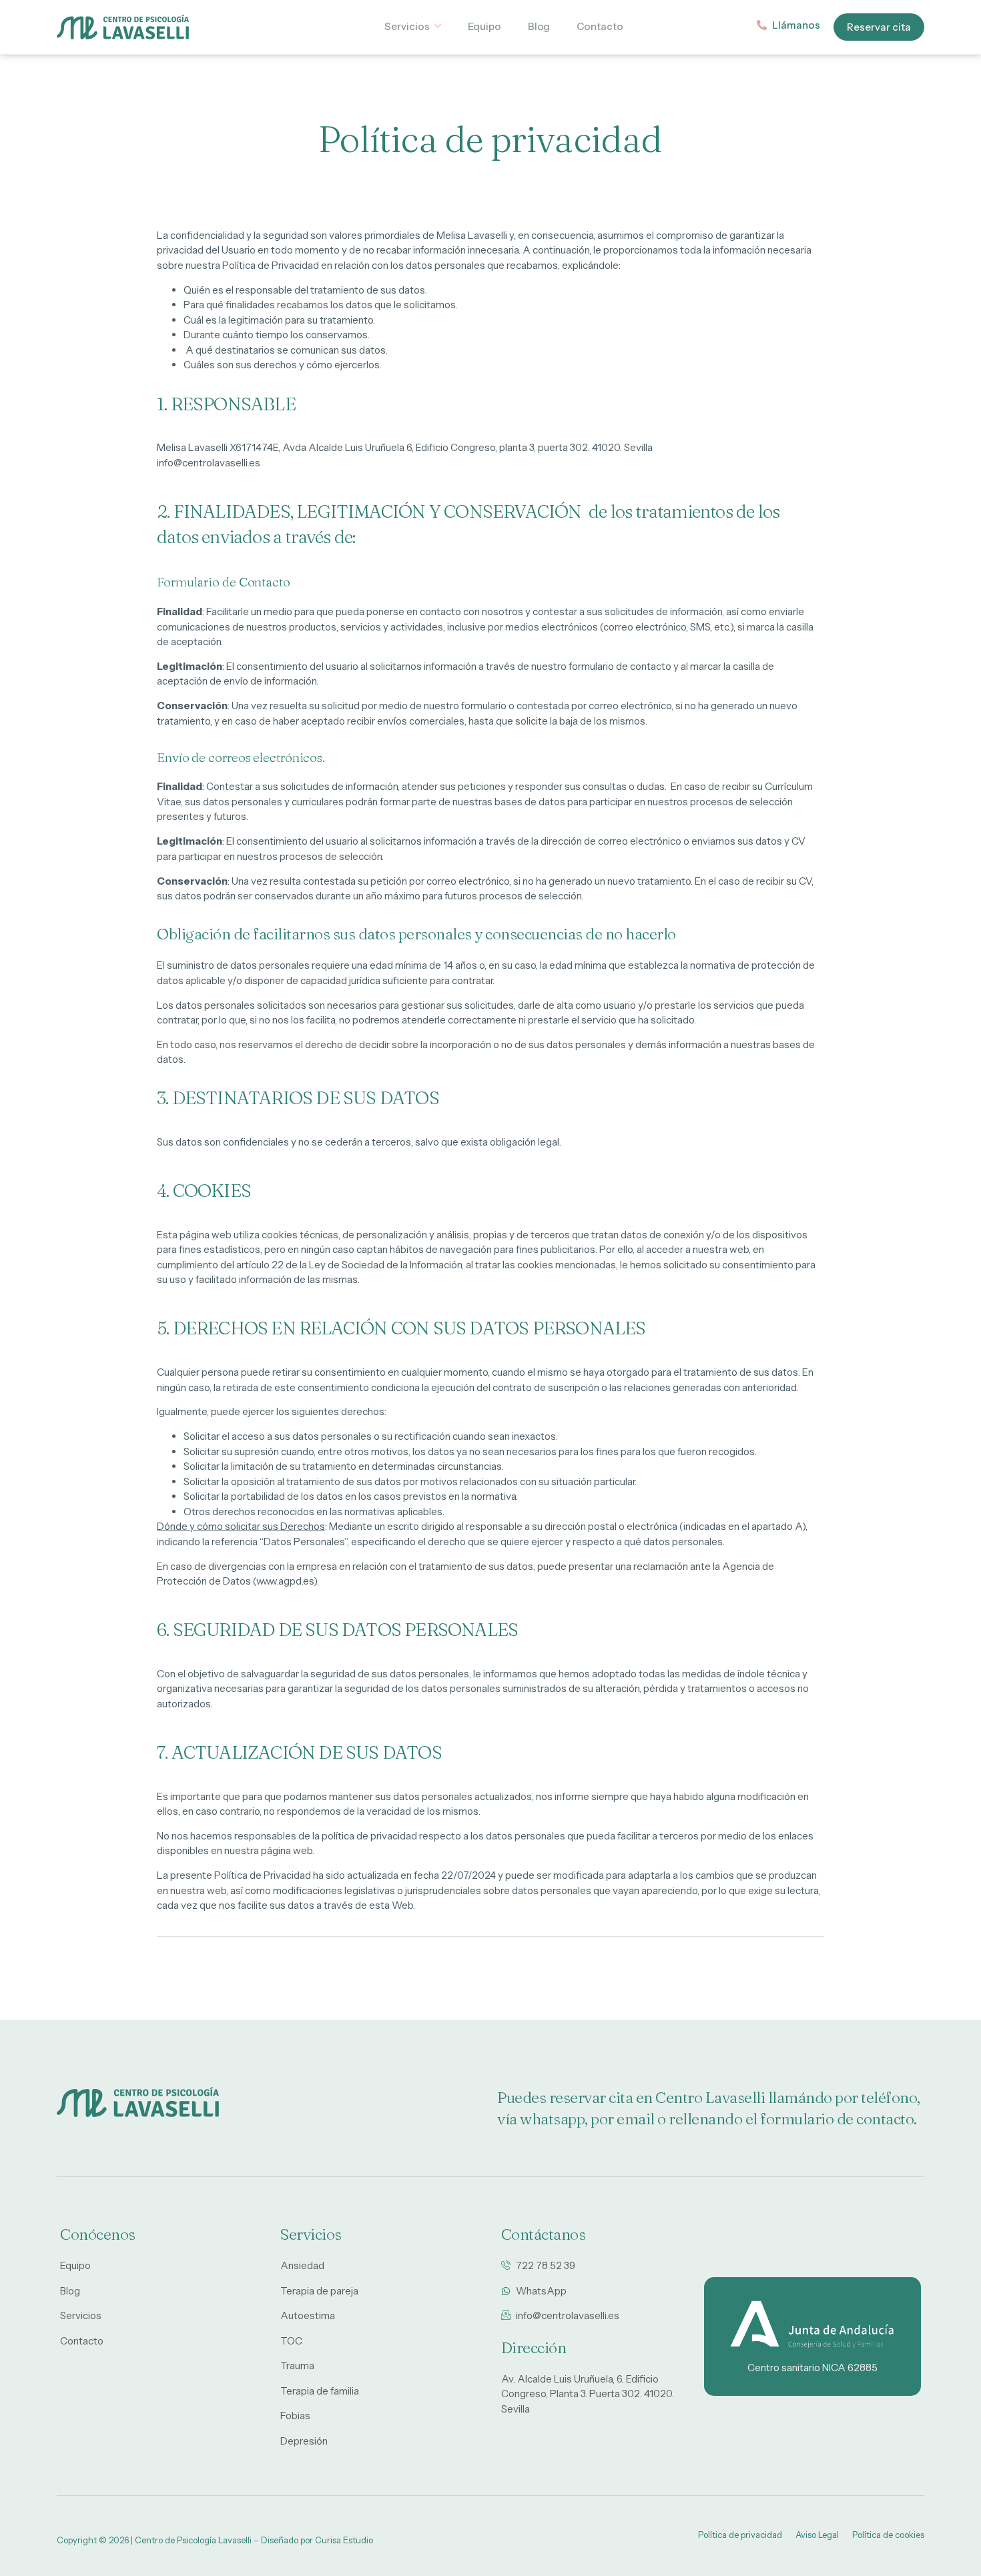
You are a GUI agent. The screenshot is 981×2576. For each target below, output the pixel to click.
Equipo (484, 26)
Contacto (600, 26)
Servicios (407, 26)
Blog (539, 26)
